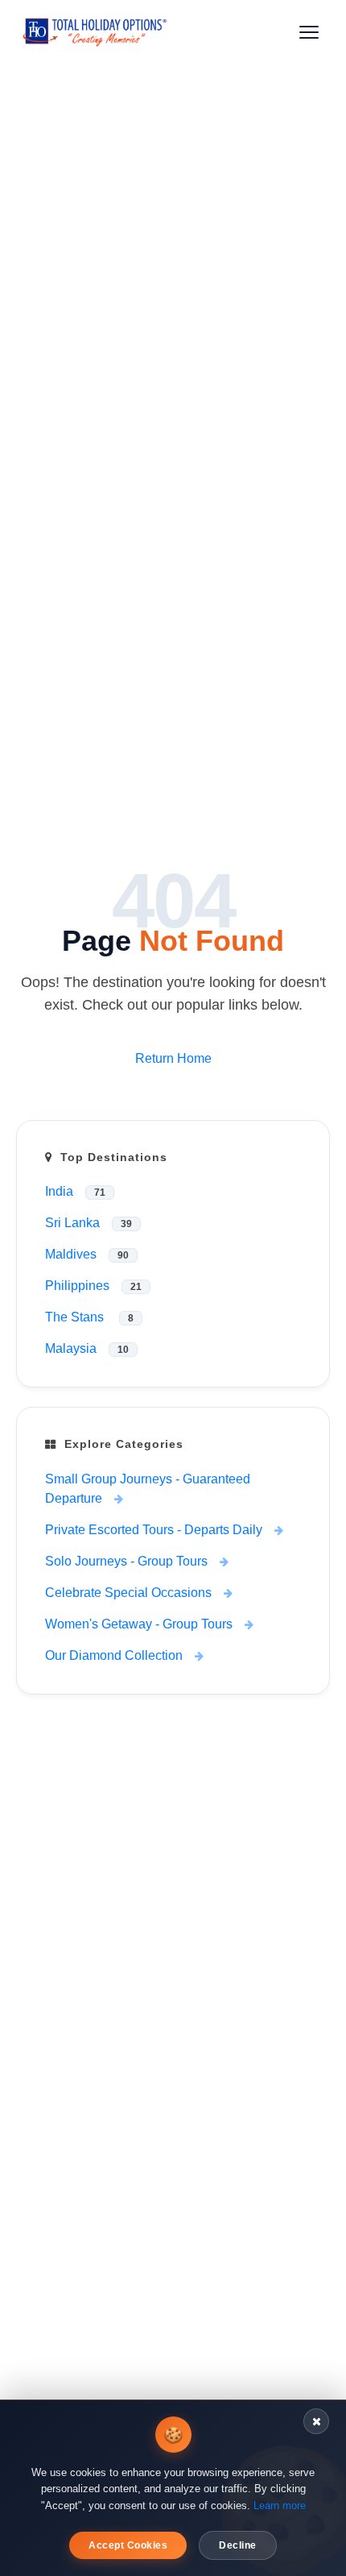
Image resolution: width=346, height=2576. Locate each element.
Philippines (93, 1286)
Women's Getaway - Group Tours (139, 1624)
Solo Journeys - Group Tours (126, 1561)
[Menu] (309, 32)
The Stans (89, 1317)
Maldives (87, 1254)
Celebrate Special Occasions (128, 1593)
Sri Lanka (89, 1223)
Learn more (280, 2505)
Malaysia (87, 1348)
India (75, 1191)
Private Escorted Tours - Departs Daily (154, 1530)
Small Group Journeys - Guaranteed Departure (148, 1489)
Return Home (173, 1058)
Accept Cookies (128, 2545)
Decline (238, 2545)
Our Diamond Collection (114, 1655)
